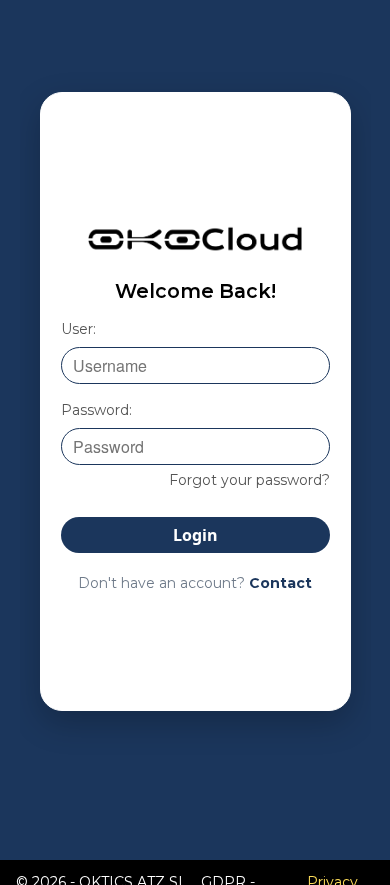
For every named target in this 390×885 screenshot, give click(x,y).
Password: (96, 410)
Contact (280, 583)
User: (78, 329)
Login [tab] (195, 535)
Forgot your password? (249, 480)
